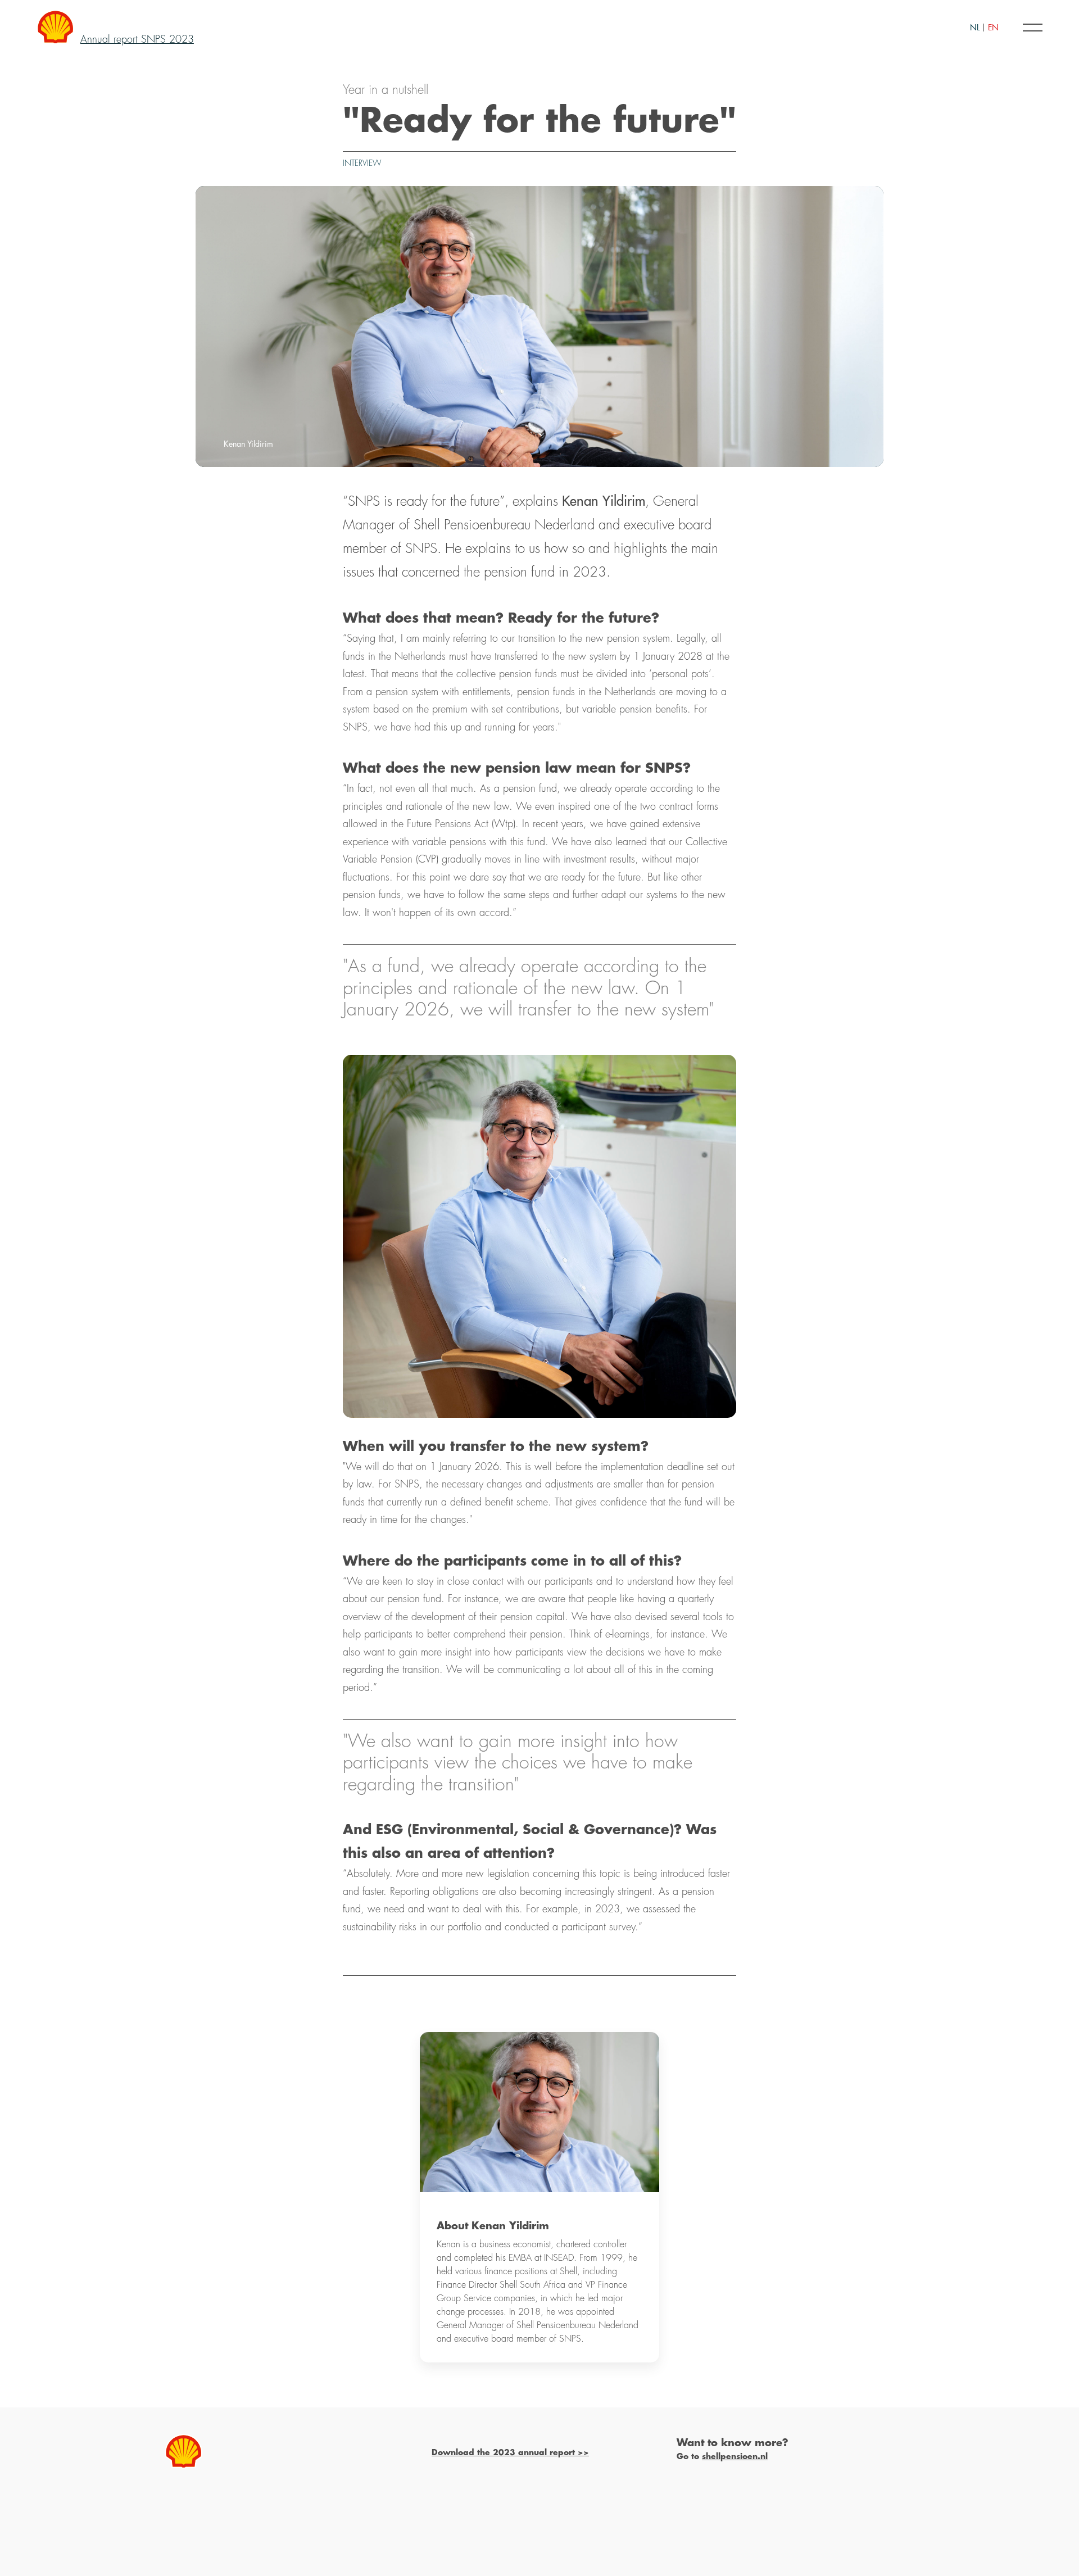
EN (993, 28)
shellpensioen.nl (735, 2456)
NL (975, 28)
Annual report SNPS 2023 (137, 39)
